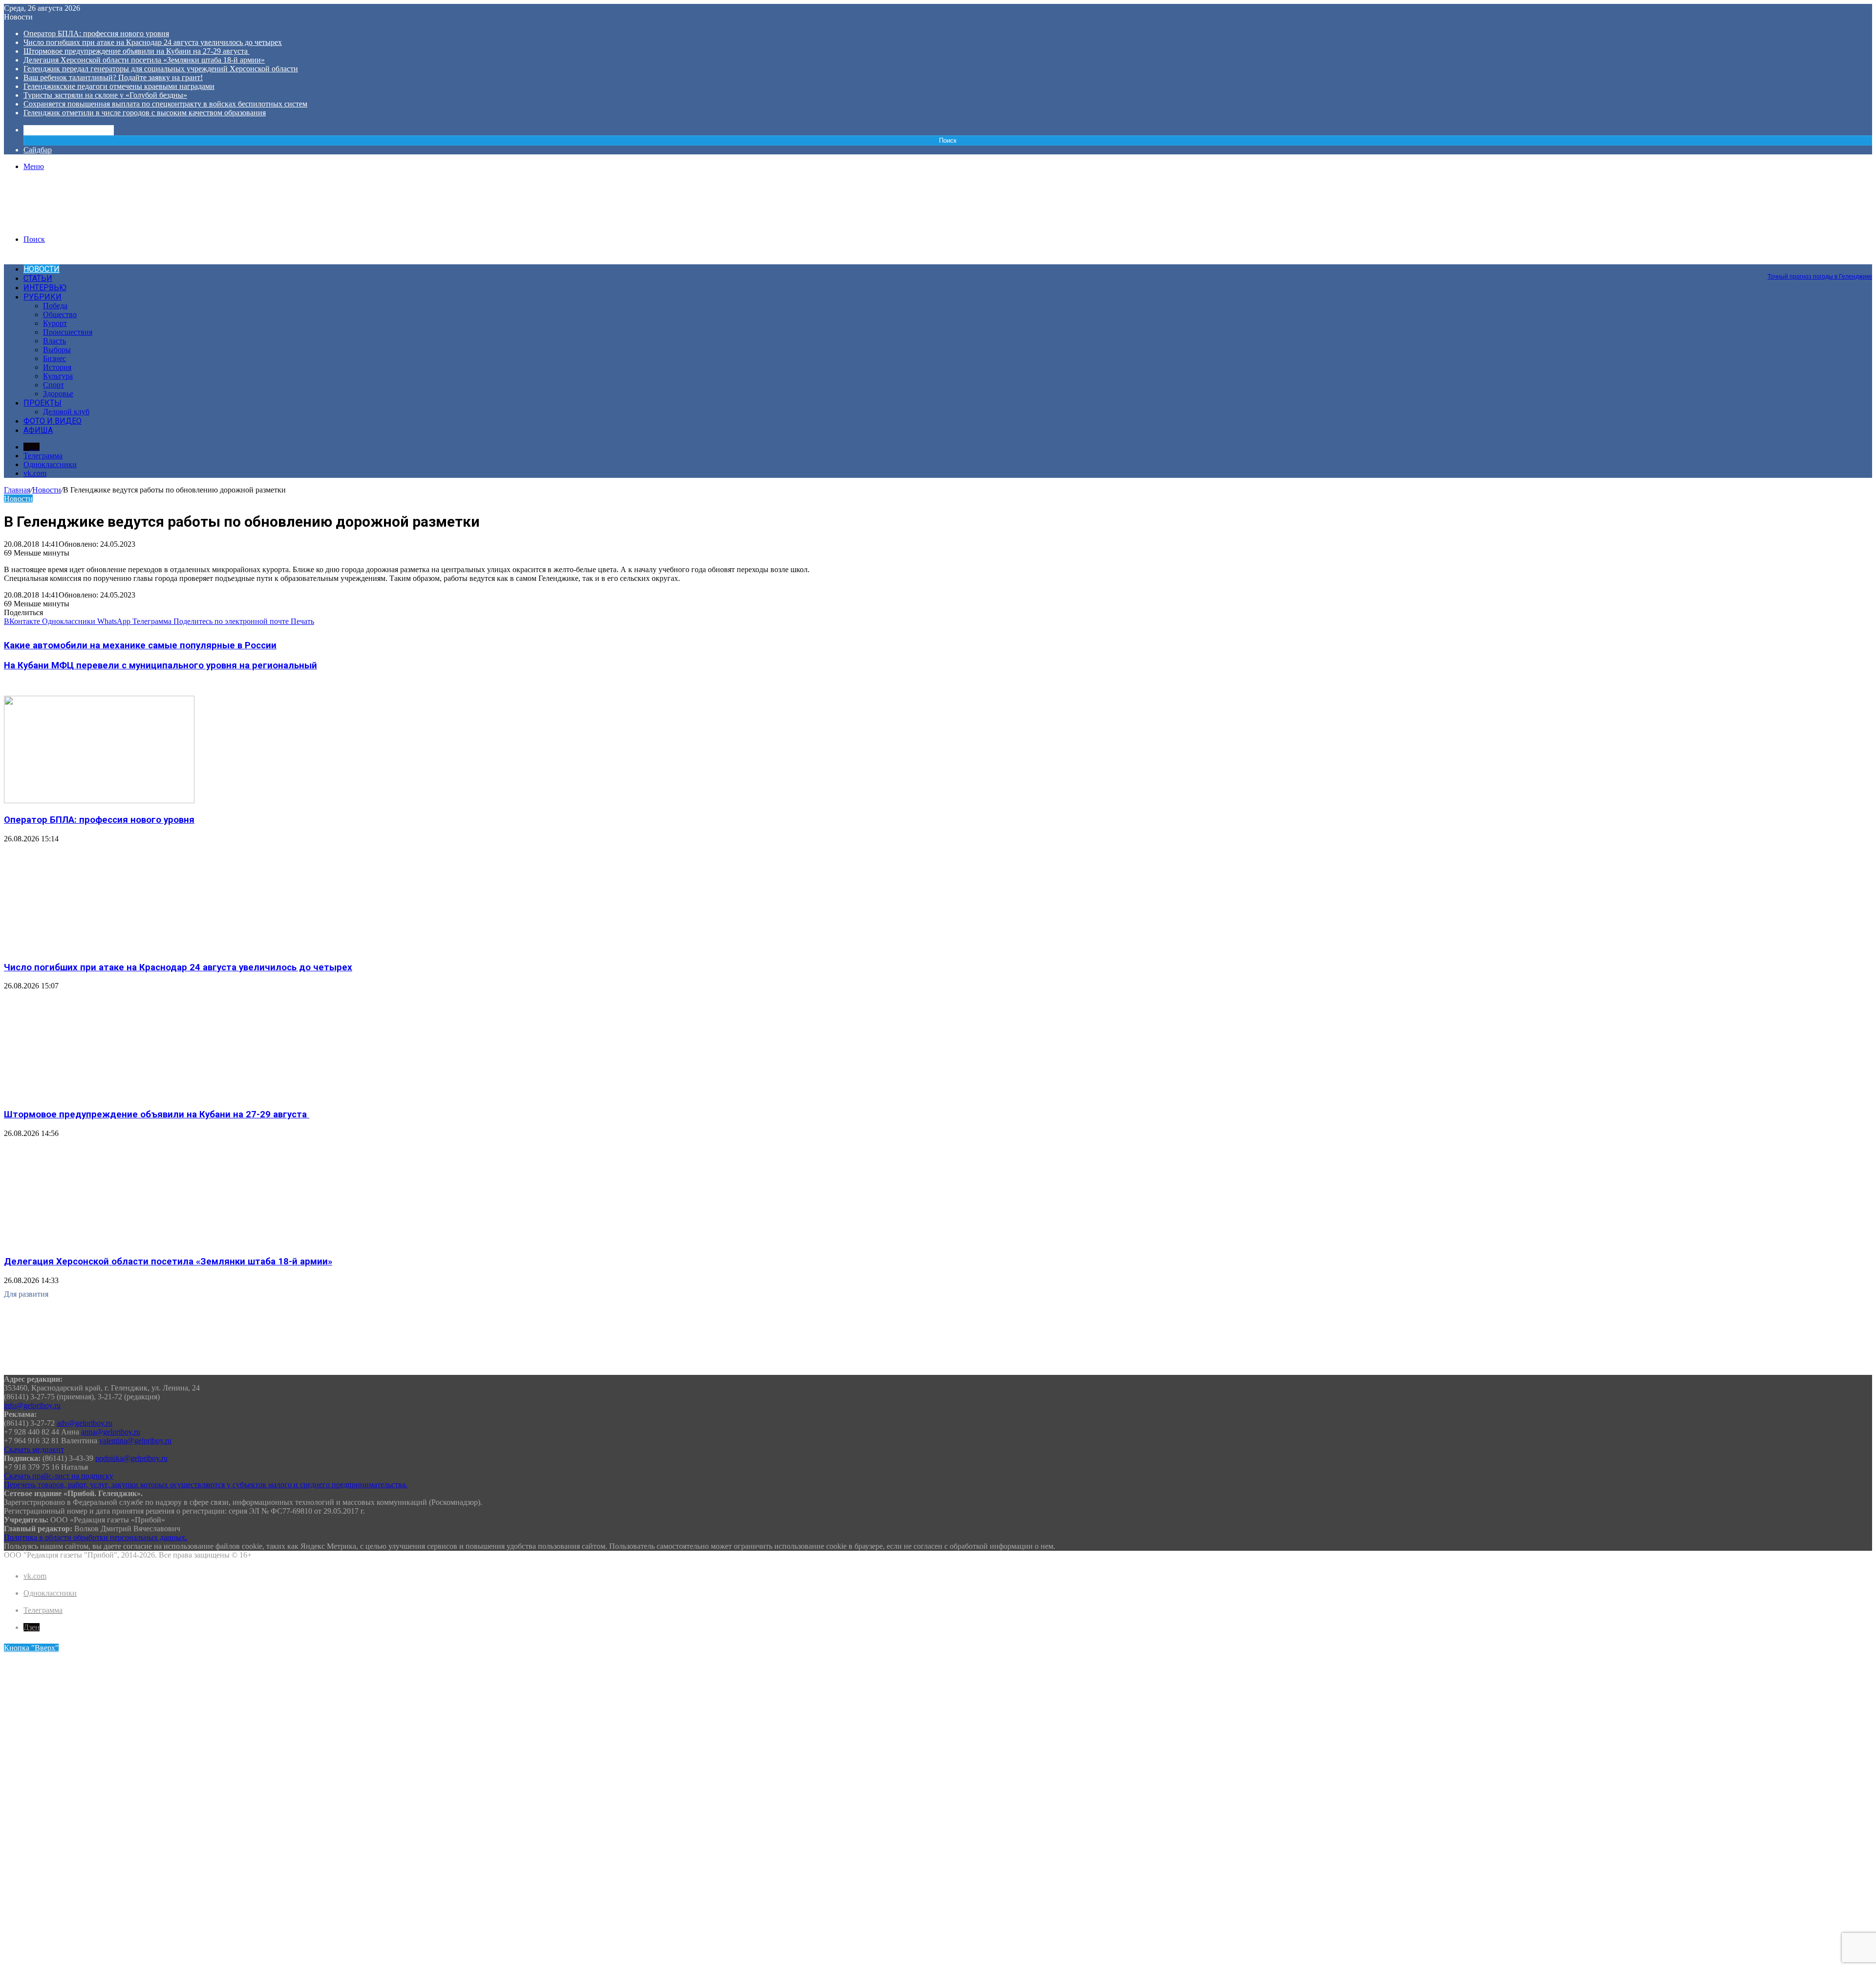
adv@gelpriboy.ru (85, 1423)
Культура (58, 376)
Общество (60, 314)
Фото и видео (53, 421)
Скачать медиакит (34, 1449)
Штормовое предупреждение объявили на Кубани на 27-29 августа (137, 51)
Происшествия (68, 332)
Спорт (53, 385)
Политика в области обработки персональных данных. (96, 1537)
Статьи (38, 278)
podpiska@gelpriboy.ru (131, 1458)
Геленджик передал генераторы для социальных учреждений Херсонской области (161, 69)
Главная (17, 490)
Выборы (57, 350)
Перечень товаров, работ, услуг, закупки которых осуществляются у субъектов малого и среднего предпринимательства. (206, 1485)
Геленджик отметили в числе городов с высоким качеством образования (145, 113)
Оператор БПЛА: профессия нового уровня (96, 33)
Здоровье (58, 394)
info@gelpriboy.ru (32, 1405)
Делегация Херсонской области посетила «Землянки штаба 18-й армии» (144, 60)
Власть (54, 341)
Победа (55, 306)
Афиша (38, 430)
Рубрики (43, 297)
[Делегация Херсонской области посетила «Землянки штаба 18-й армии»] (99, 1243)
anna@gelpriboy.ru (111, 1432)
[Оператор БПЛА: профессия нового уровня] (99, 801)
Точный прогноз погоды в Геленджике (1820, 277)
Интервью (45, 288)
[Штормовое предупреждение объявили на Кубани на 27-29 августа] (99, 1095)
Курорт (55, 323)
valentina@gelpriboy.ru (135, 1441)
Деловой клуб (66, 412)
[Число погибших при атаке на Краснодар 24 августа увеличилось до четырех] (99, 948)
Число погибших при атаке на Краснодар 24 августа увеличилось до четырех (153, 42)
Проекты (43, 403)
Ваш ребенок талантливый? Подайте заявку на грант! (113, 77)
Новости (42, 269)
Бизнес (54, 358)
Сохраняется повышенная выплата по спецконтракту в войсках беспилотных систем (165, 104)
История (57, 367)
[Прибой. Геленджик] (78, 223)
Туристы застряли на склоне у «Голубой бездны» (105, 95)
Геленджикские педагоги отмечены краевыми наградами (119, 86)
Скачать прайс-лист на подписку (59, 1476)
